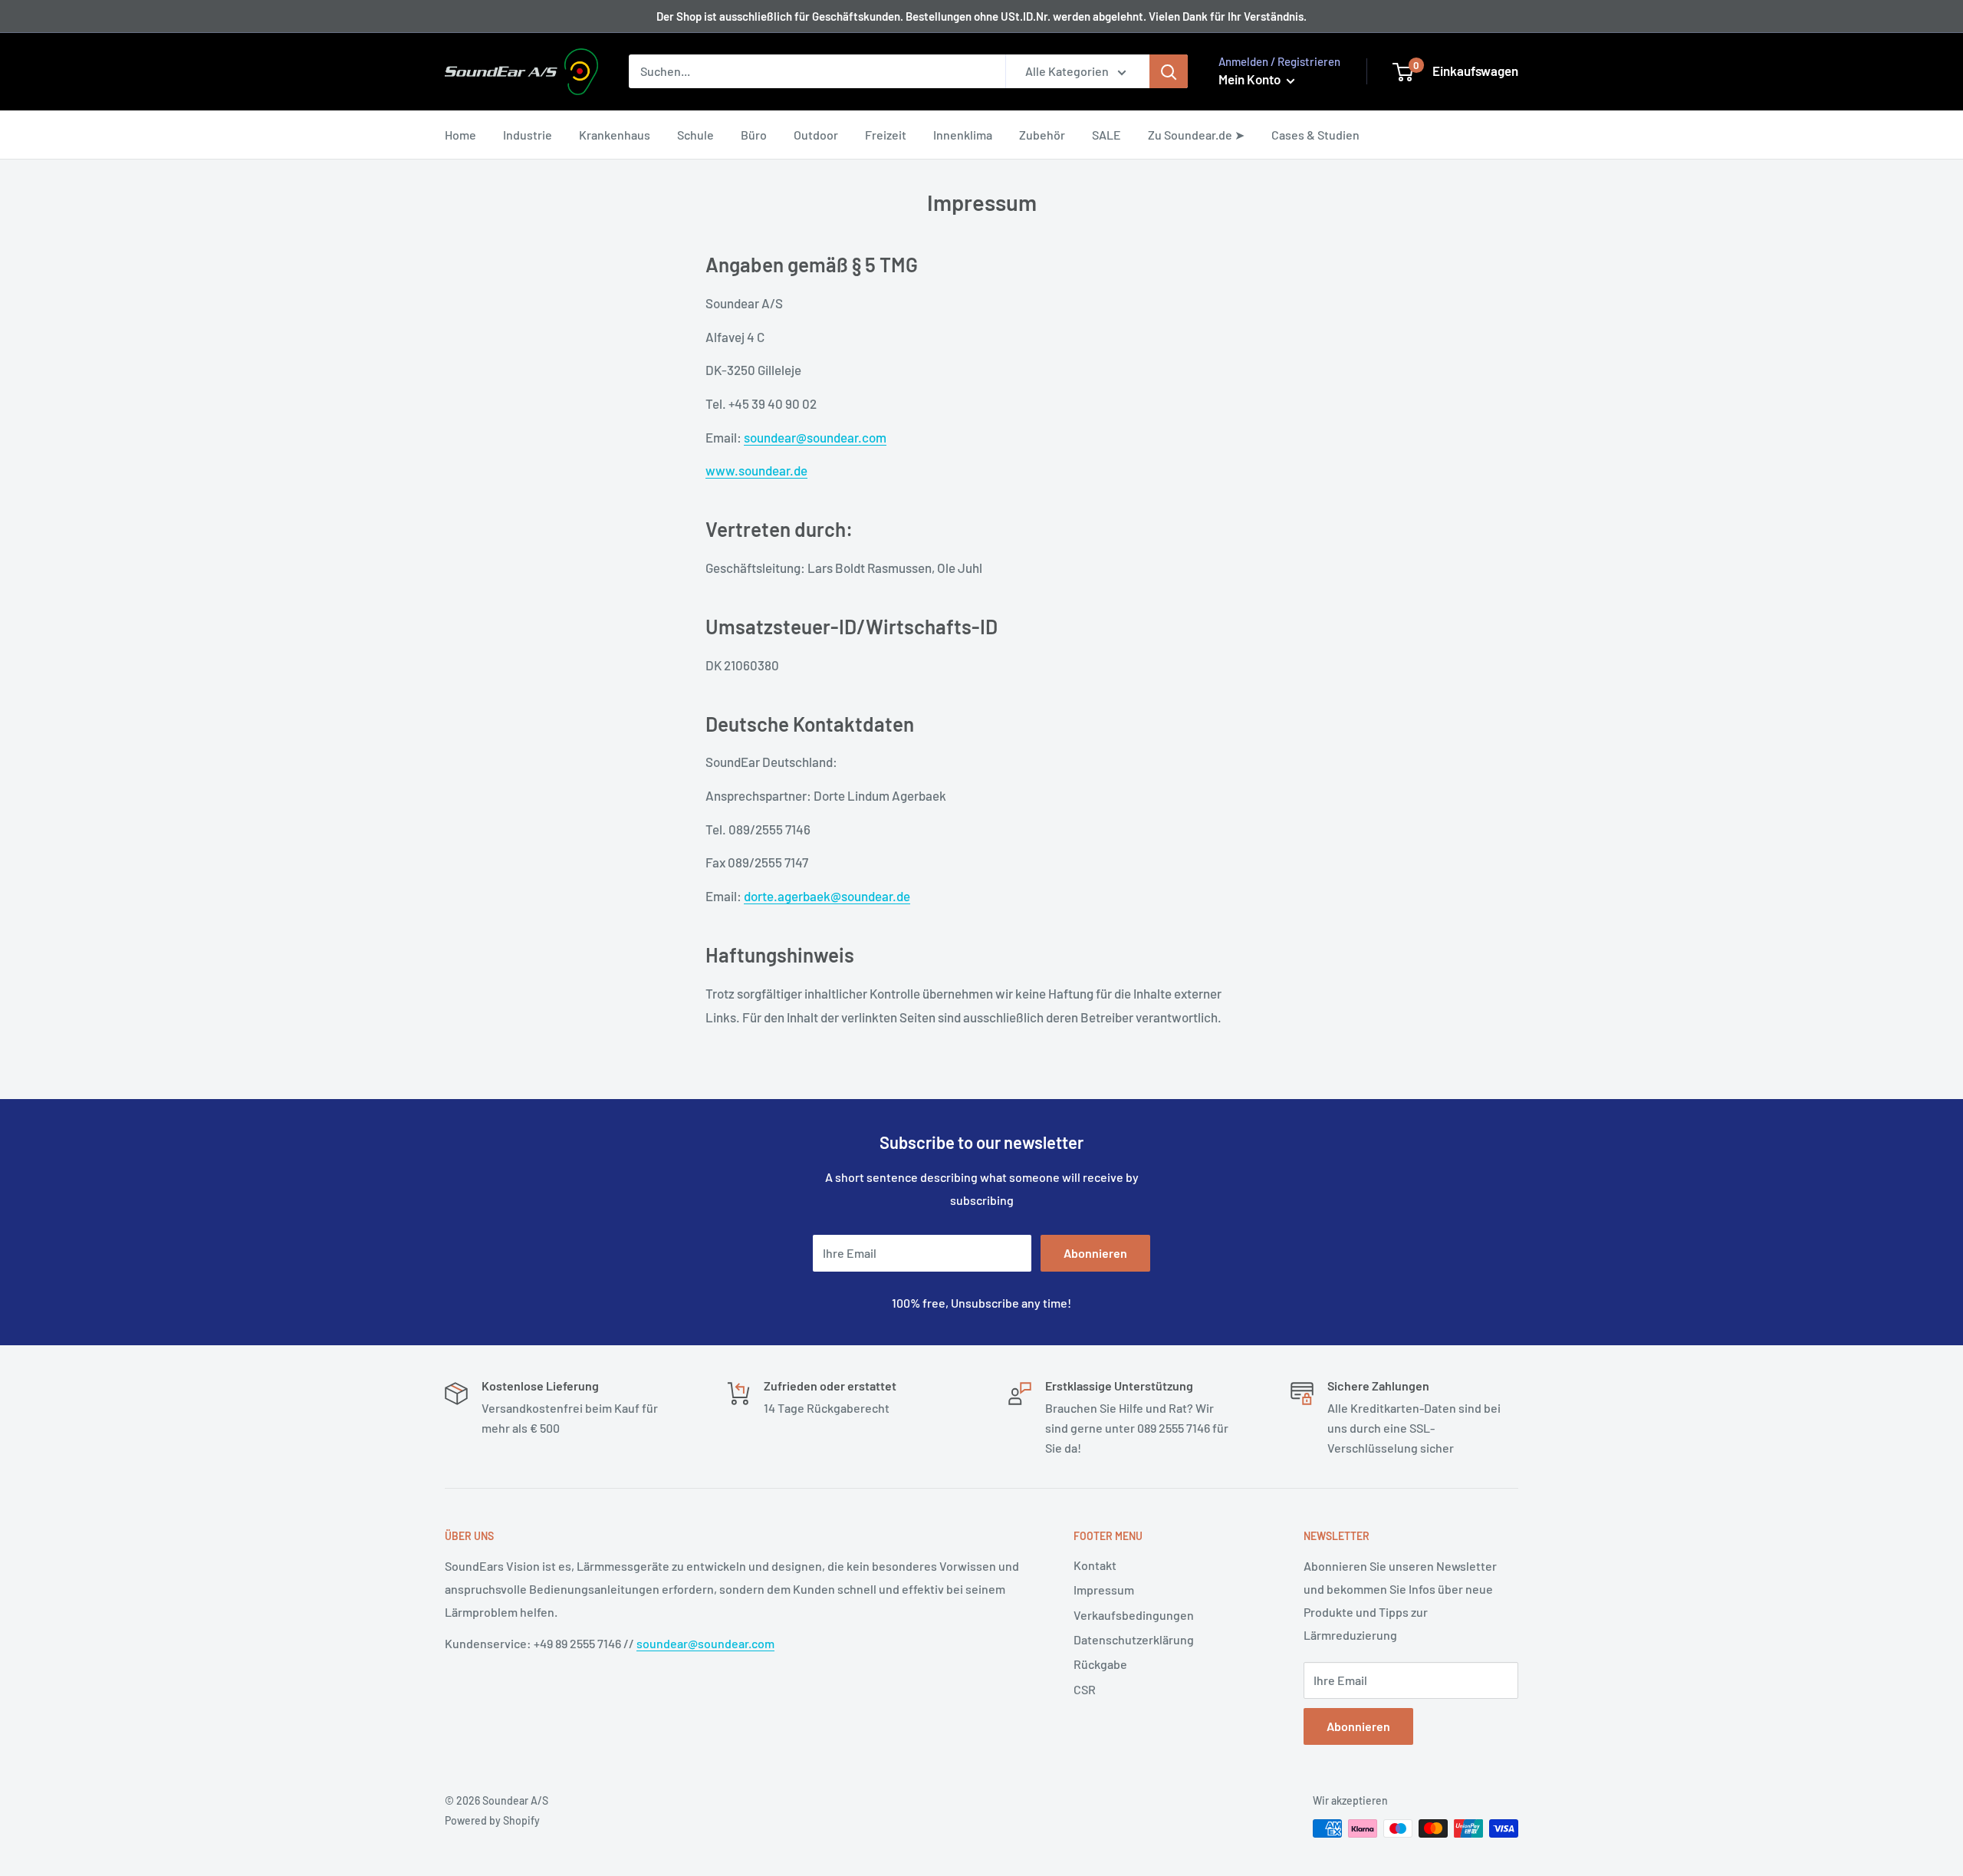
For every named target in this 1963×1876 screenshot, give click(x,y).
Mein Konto (1251, 79)
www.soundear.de (756, 470)
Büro (754, 135)
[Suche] (1169, 71)
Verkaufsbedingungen (1134, 1615)
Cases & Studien (1315, 135)
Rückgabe (1100, 1664)
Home (460, 135)
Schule (695, 135)
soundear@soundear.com (815, 437)
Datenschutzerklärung (1134, 1639)
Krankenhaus (615, 135)
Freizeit (886, 135)
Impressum (1104, 1590)
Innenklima (963, 135)
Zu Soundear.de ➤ (1196, 135)
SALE (1106, 135)
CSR (1085, 1689)
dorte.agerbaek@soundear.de (827, 896)
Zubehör (1042, 135)
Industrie (528, 135)
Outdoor (816, 135)
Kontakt (1095, 1565)
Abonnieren (1095, 1253)
